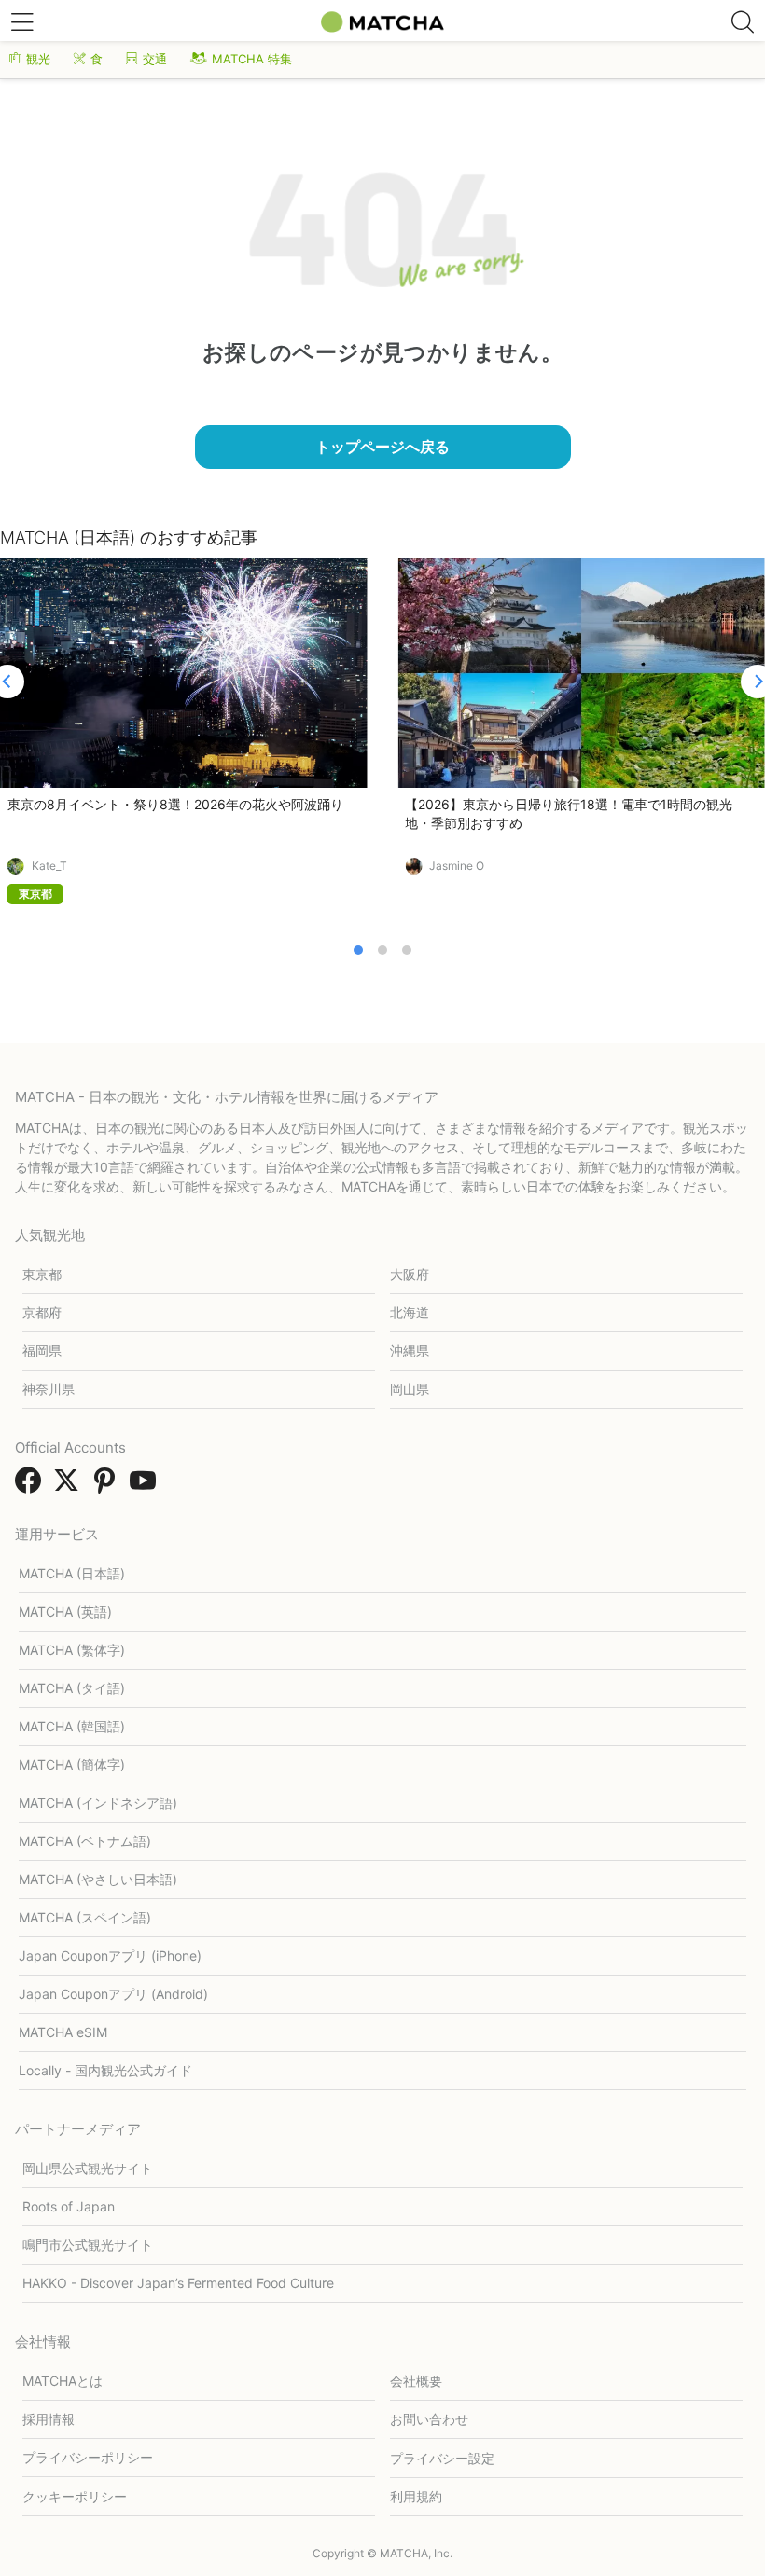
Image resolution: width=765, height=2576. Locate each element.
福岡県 (42, 1350)
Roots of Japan (69, 2206)
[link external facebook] (32, 1486)
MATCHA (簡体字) (72, 1764)
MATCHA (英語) (65, 1612)
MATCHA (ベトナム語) (85, 1841)
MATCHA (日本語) (72, 1573)
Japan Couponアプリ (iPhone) (110, 1956)
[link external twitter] (70, 1486)
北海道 (410, 1312)
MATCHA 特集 (252, 59)
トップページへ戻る (382, 447)
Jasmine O (457, 866)
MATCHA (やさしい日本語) (98, 1879)
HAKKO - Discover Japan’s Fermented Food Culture (178, 2283)
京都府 (42, 1312)
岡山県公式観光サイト (88, 2168)
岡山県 (410, 1389)
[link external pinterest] (108, 1486)
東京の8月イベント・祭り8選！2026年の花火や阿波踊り (175, 804)
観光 (38, 59)
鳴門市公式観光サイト (88, 2245)
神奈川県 (49, 1389)
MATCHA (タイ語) (72, 1688)
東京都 (42, 1274)
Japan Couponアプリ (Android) (113, 1994)
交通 (155, 59)
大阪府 (410, 1274)
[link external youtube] (146, 1486)
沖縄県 (410, 1350)
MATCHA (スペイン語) (85, 1917)
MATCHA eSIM (63, 2032)
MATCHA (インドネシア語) (98, 1803)
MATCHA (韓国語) (72, 1726)
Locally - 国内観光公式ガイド (105, 2070)
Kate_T (49, 866)
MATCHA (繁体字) (72, 1650)
